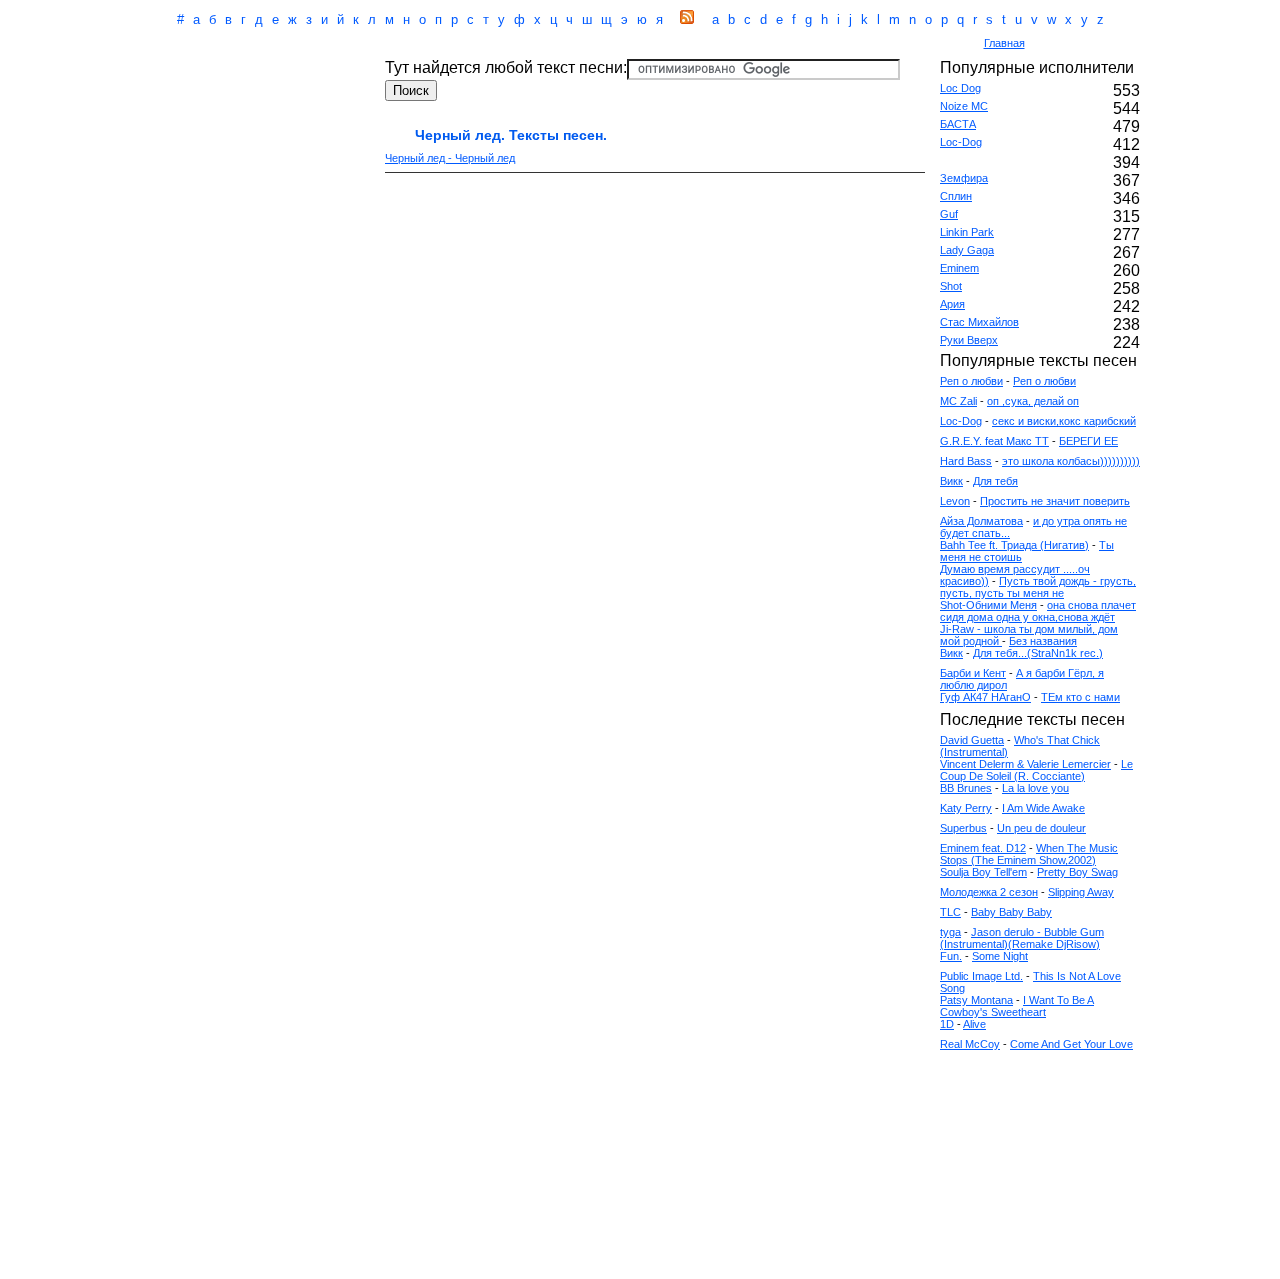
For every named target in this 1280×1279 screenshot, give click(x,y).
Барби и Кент (973, 673)
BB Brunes (966, 788)
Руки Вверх (969, 340)
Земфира (964, 178)
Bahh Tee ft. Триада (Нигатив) (1014, 545)
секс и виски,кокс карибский (1064, 421)
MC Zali (958, 401)
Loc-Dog (961, 142)
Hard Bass (966, 461)
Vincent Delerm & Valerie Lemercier (1025, 764)
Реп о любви (971, 381)
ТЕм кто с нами (1080, 697)
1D (947, 1024)
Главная (1004, 43)
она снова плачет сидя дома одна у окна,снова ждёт (1038, 611)
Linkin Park (967, 232)
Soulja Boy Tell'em (983, 872)
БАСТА (958, 124)
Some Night (1000, 956)
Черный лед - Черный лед (450, 158)
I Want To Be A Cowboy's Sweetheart (1017, 1006)
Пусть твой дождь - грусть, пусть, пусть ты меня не (1038, 587)
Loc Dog (960, 88)
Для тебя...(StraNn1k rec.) (1038, 653)
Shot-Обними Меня (988, 605)
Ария (952, 304)
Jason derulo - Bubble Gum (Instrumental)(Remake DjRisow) (1022, 938)
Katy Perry (966, 808)
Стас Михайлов (979, 322)
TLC (950, 912)
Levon (955, 501)
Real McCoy (970, 1044)
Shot (951, 286)
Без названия (1043, 641)
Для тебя (995, 481)
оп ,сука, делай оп (1033, 401)
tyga (950, 932)
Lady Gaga (967, 250)
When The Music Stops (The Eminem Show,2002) (1029, 854)
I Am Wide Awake (1043, 808)
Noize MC (964, 106)
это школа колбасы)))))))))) (1071, 461)
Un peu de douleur (1041, 828)
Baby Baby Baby (1011, 912)
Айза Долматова (981, 521)
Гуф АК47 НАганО (985, 697)
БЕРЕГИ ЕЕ (1088, 441)
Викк (951, 481)
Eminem (959, 268)
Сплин (956, 196)
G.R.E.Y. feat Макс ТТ (994, 441)
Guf (949, 214)
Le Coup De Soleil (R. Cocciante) (1036, 770)
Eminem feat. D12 (983, 848)
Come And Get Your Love (1071, 1044)
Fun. (951, 956)
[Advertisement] (554, 44)
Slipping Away (1081, 892)
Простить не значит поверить (1055, 501)
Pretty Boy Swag (1077, 872)
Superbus (963, 828)
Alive (974, 1024)
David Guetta (972, 740)
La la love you (1035, 788)
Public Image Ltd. (981, 976)
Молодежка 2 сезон (989, 892)
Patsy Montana (976, 1000)
